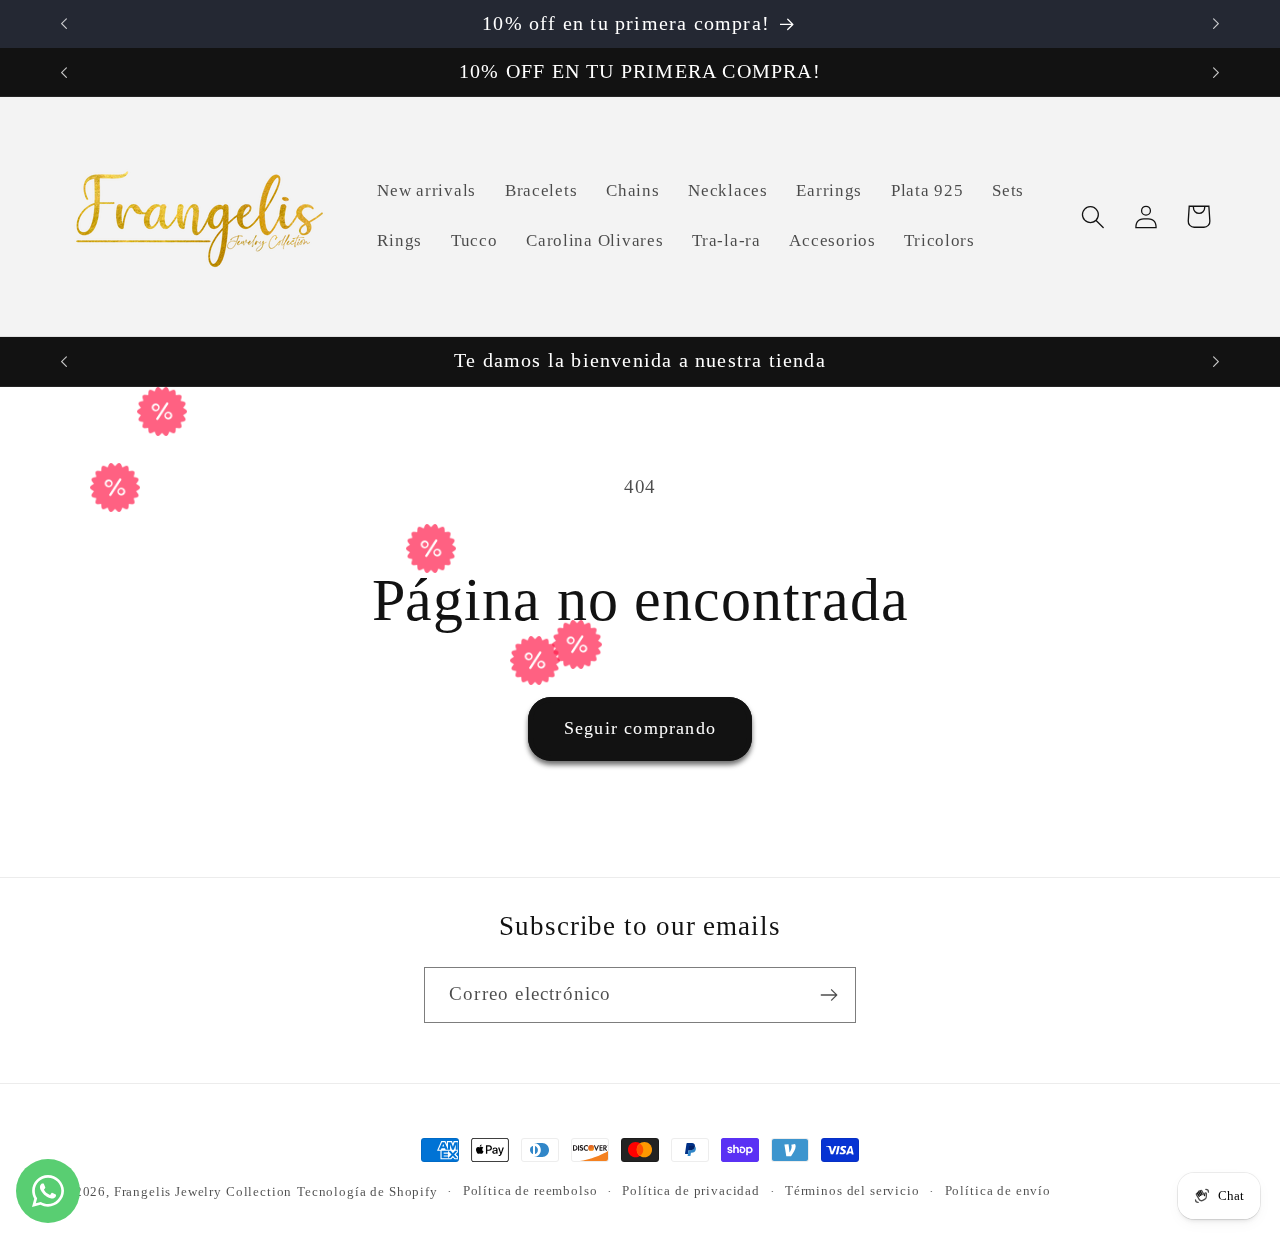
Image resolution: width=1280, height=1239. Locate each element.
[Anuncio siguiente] (1216, 24)
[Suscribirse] (828, 995)
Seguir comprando (640, 728)
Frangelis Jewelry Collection (203, 1191)
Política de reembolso (530, 1190)
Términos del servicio (852, 1190)
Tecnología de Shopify (367, 1191)
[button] (1092, 216)
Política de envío (998, 1190)
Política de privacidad (690, 1190)
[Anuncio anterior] (64, 24)
